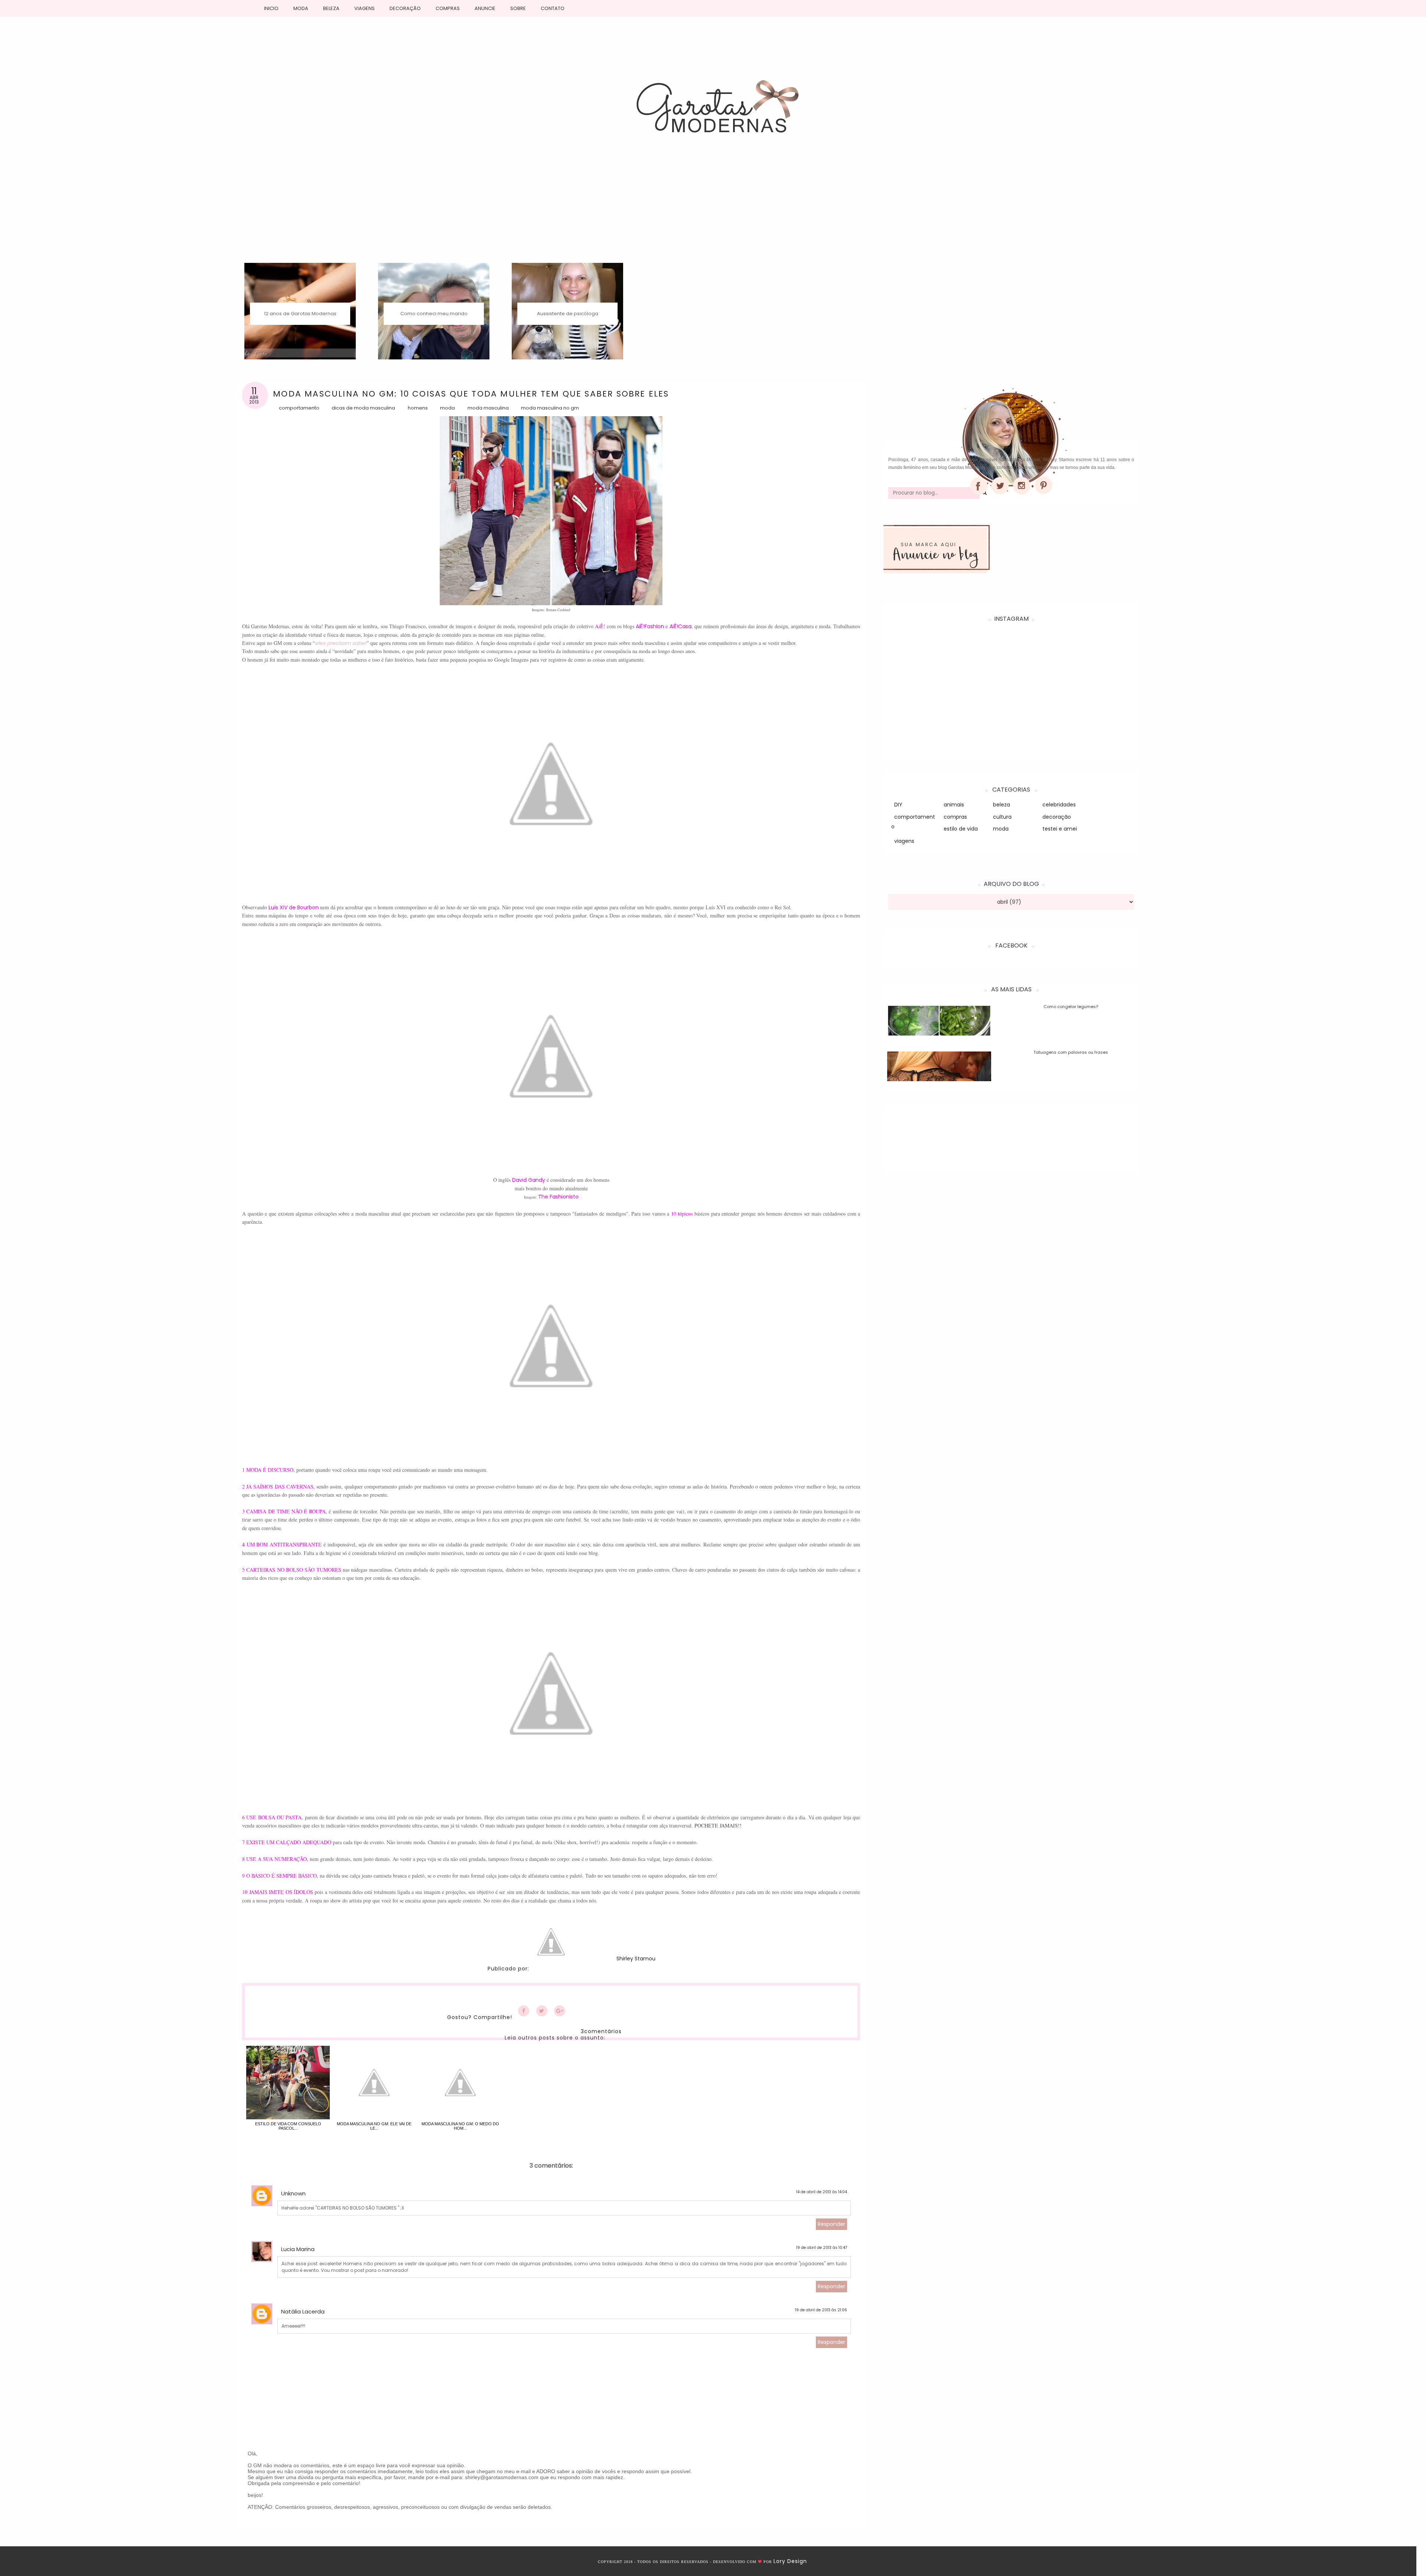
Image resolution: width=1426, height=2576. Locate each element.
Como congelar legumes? (1071, 1007)
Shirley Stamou (636, 1959)
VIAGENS (364, 8)
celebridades (1059, 805)
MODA (301, 8)
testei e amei (1060, 829)
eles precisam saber (341, 643)
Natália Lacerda (303, 2311)
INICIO (271, 8)
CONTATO (553, 8)
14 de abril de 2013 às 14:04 (822, 2192)
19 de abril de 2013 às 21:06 (821, 2310)
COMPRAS (448, 8)
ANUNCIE (485, 8)
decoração (1057, 817)
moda (447, 408)
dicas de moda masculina (363, 408)
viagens (904, 841)
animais (954, 805)
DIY (898, 805)
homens (418, 408)
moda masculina (488, 408)
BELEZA (331, 8)
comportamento (299, 408)
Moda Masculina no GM (550, 408)
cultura (1002, 817)
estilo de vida (961, 829)
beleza (1002, 805)
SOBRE (518, 8)
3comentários (601, 2031)
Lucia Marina (298, 2249)
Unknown (293, 2193)
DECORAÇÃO (405, 8)
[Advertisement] (713, 207)
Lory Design (790, 2561)
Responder (831, 2224)
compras (955, 817)
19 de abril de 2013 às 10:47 (822, 2248)
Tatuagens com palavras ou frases (1071, 1052)
